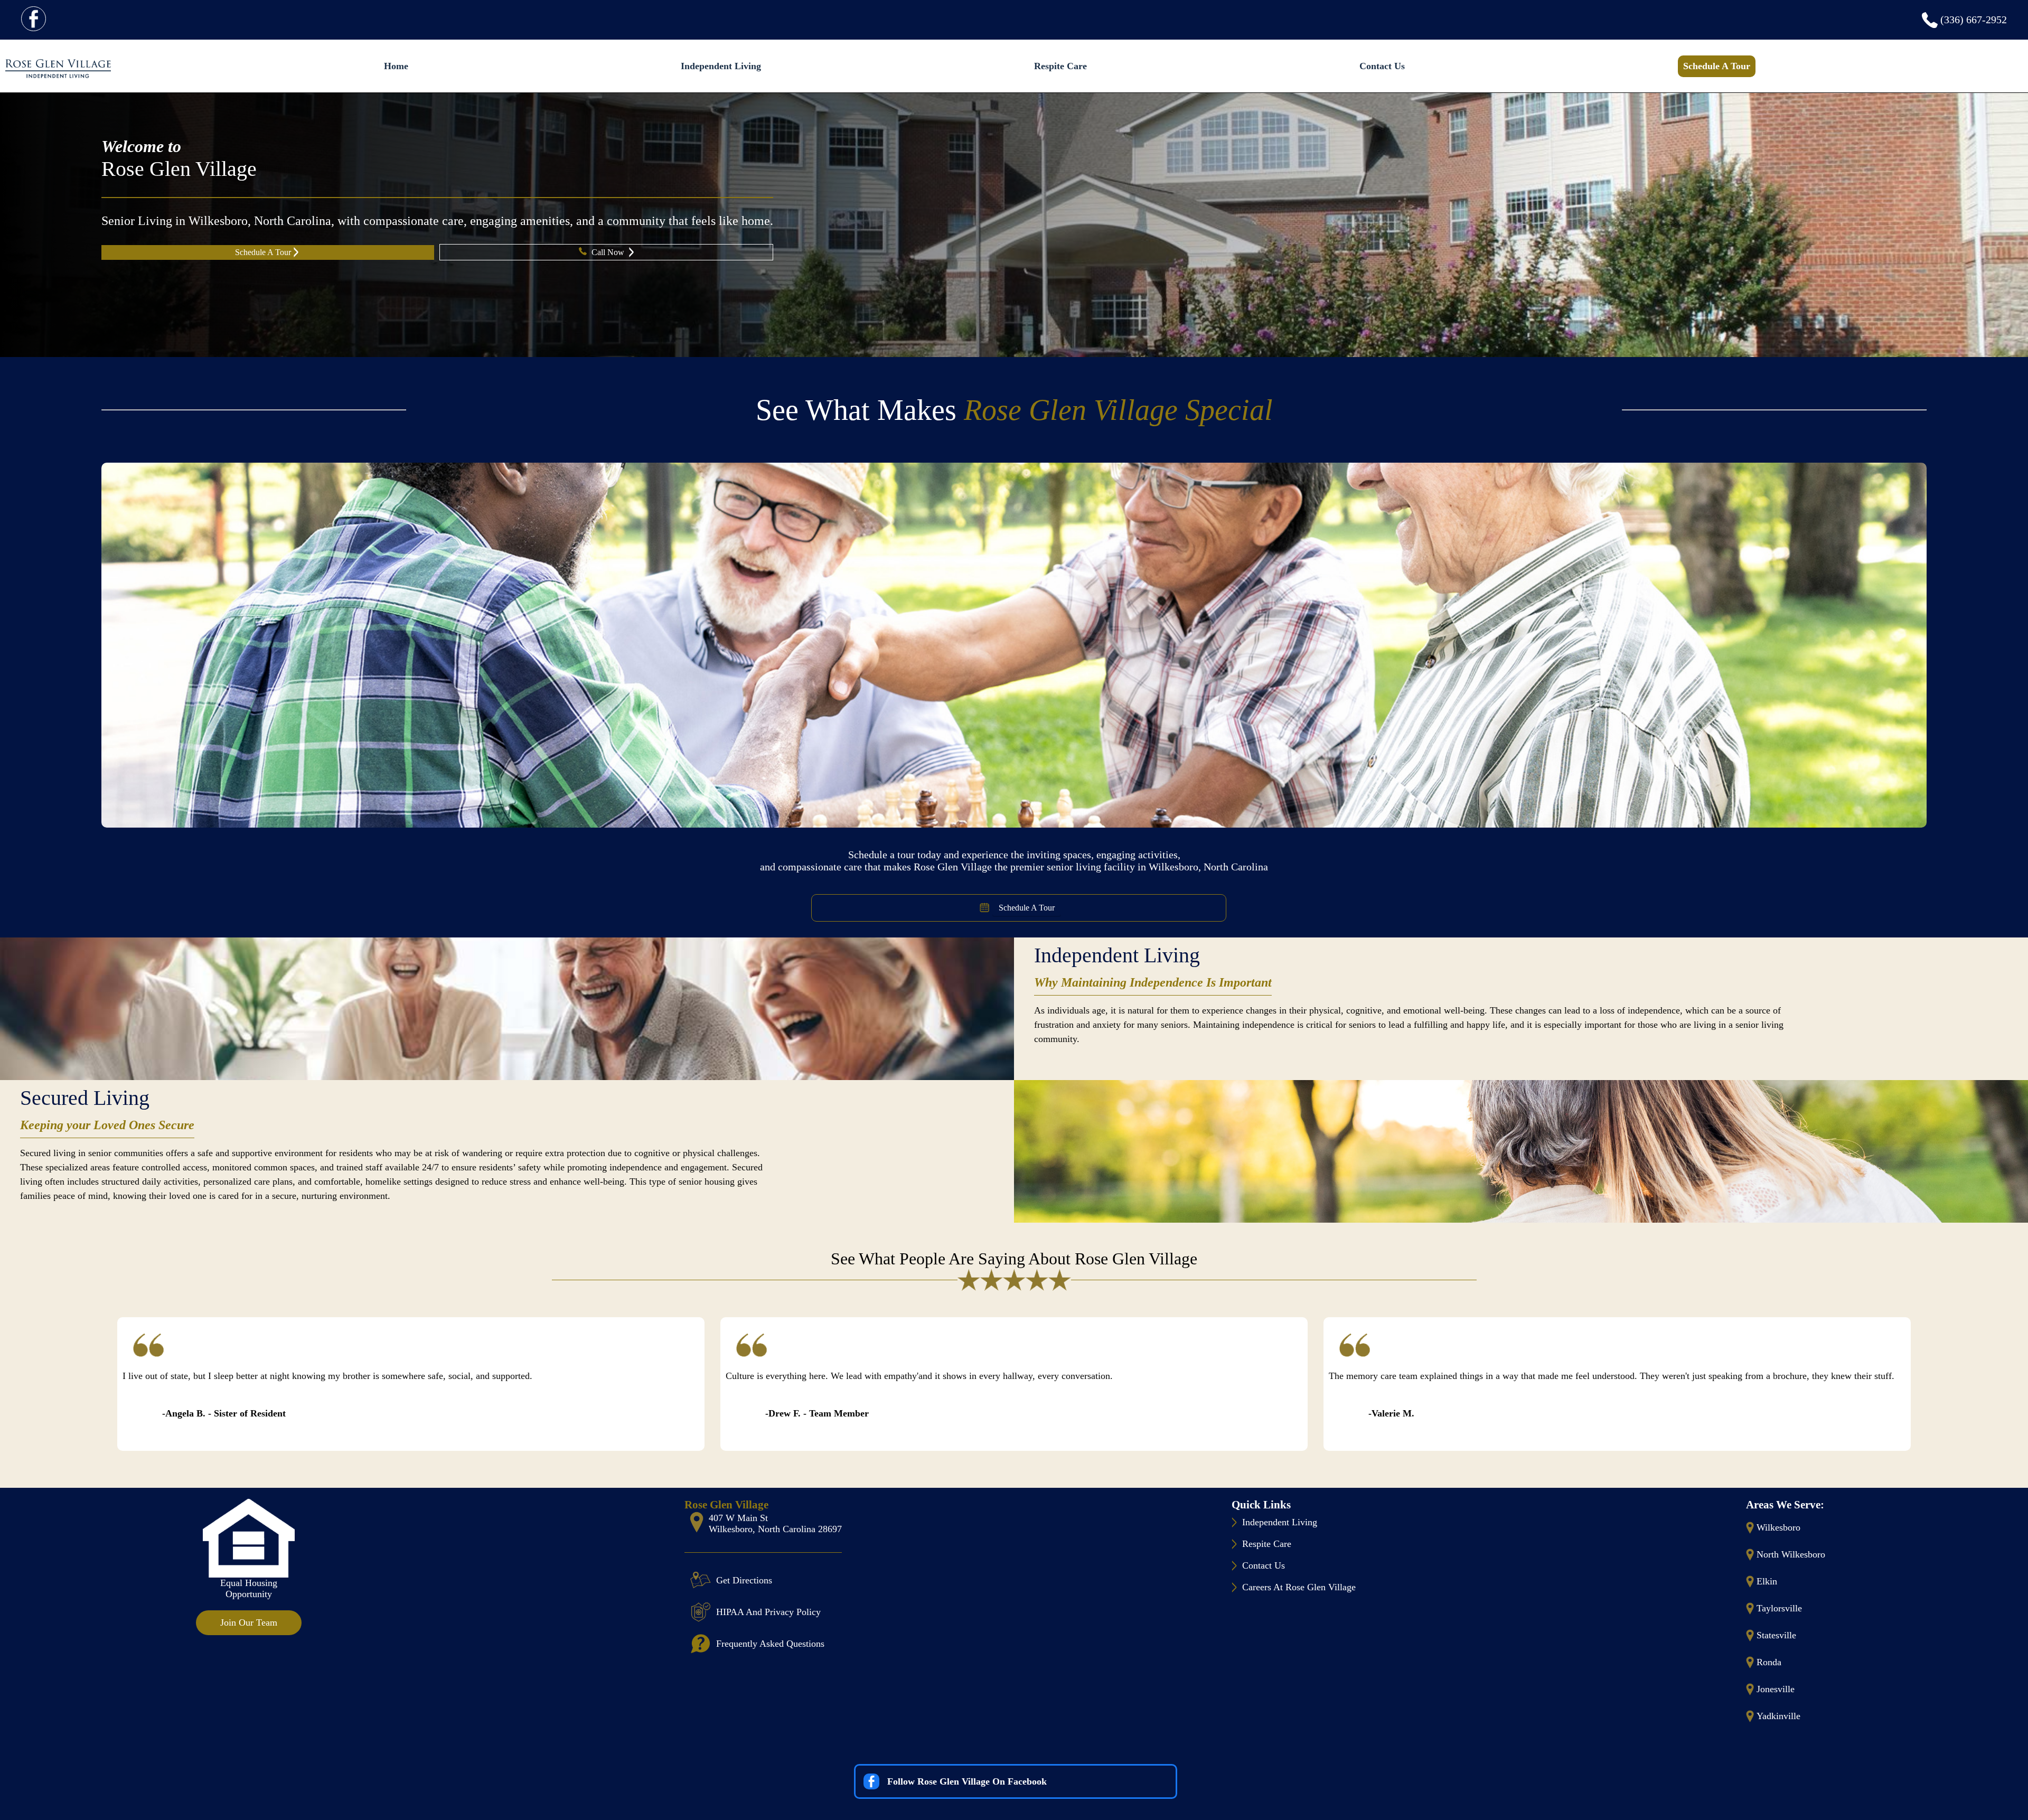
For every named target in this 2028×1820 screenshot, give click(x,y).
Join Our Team (249, 1622)
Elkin (1767, 1581)
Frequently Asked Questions (770, 1644)
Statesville (1776, 1635)
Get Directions (744, 1580)
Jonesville (1776, 1689)
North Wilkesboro (1791, 1554)
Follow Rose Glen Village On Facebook (967, 1781)
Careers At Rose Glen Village (1299, 1587)
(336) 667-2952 (1974, 20)
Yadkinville (1778, 1716)
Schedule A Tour (1717, 66)
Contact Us (1382, 66)
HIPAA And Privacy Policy (768, 1612)
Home (396, 66)
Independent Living (721, 66)
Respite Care (1060, 66)
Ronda (1769, 1662)
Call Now (609, 252)
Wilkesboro (1778, 1527)
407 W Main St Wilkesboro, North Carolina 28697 (775, 1523)
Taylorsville (1779, 1608)
